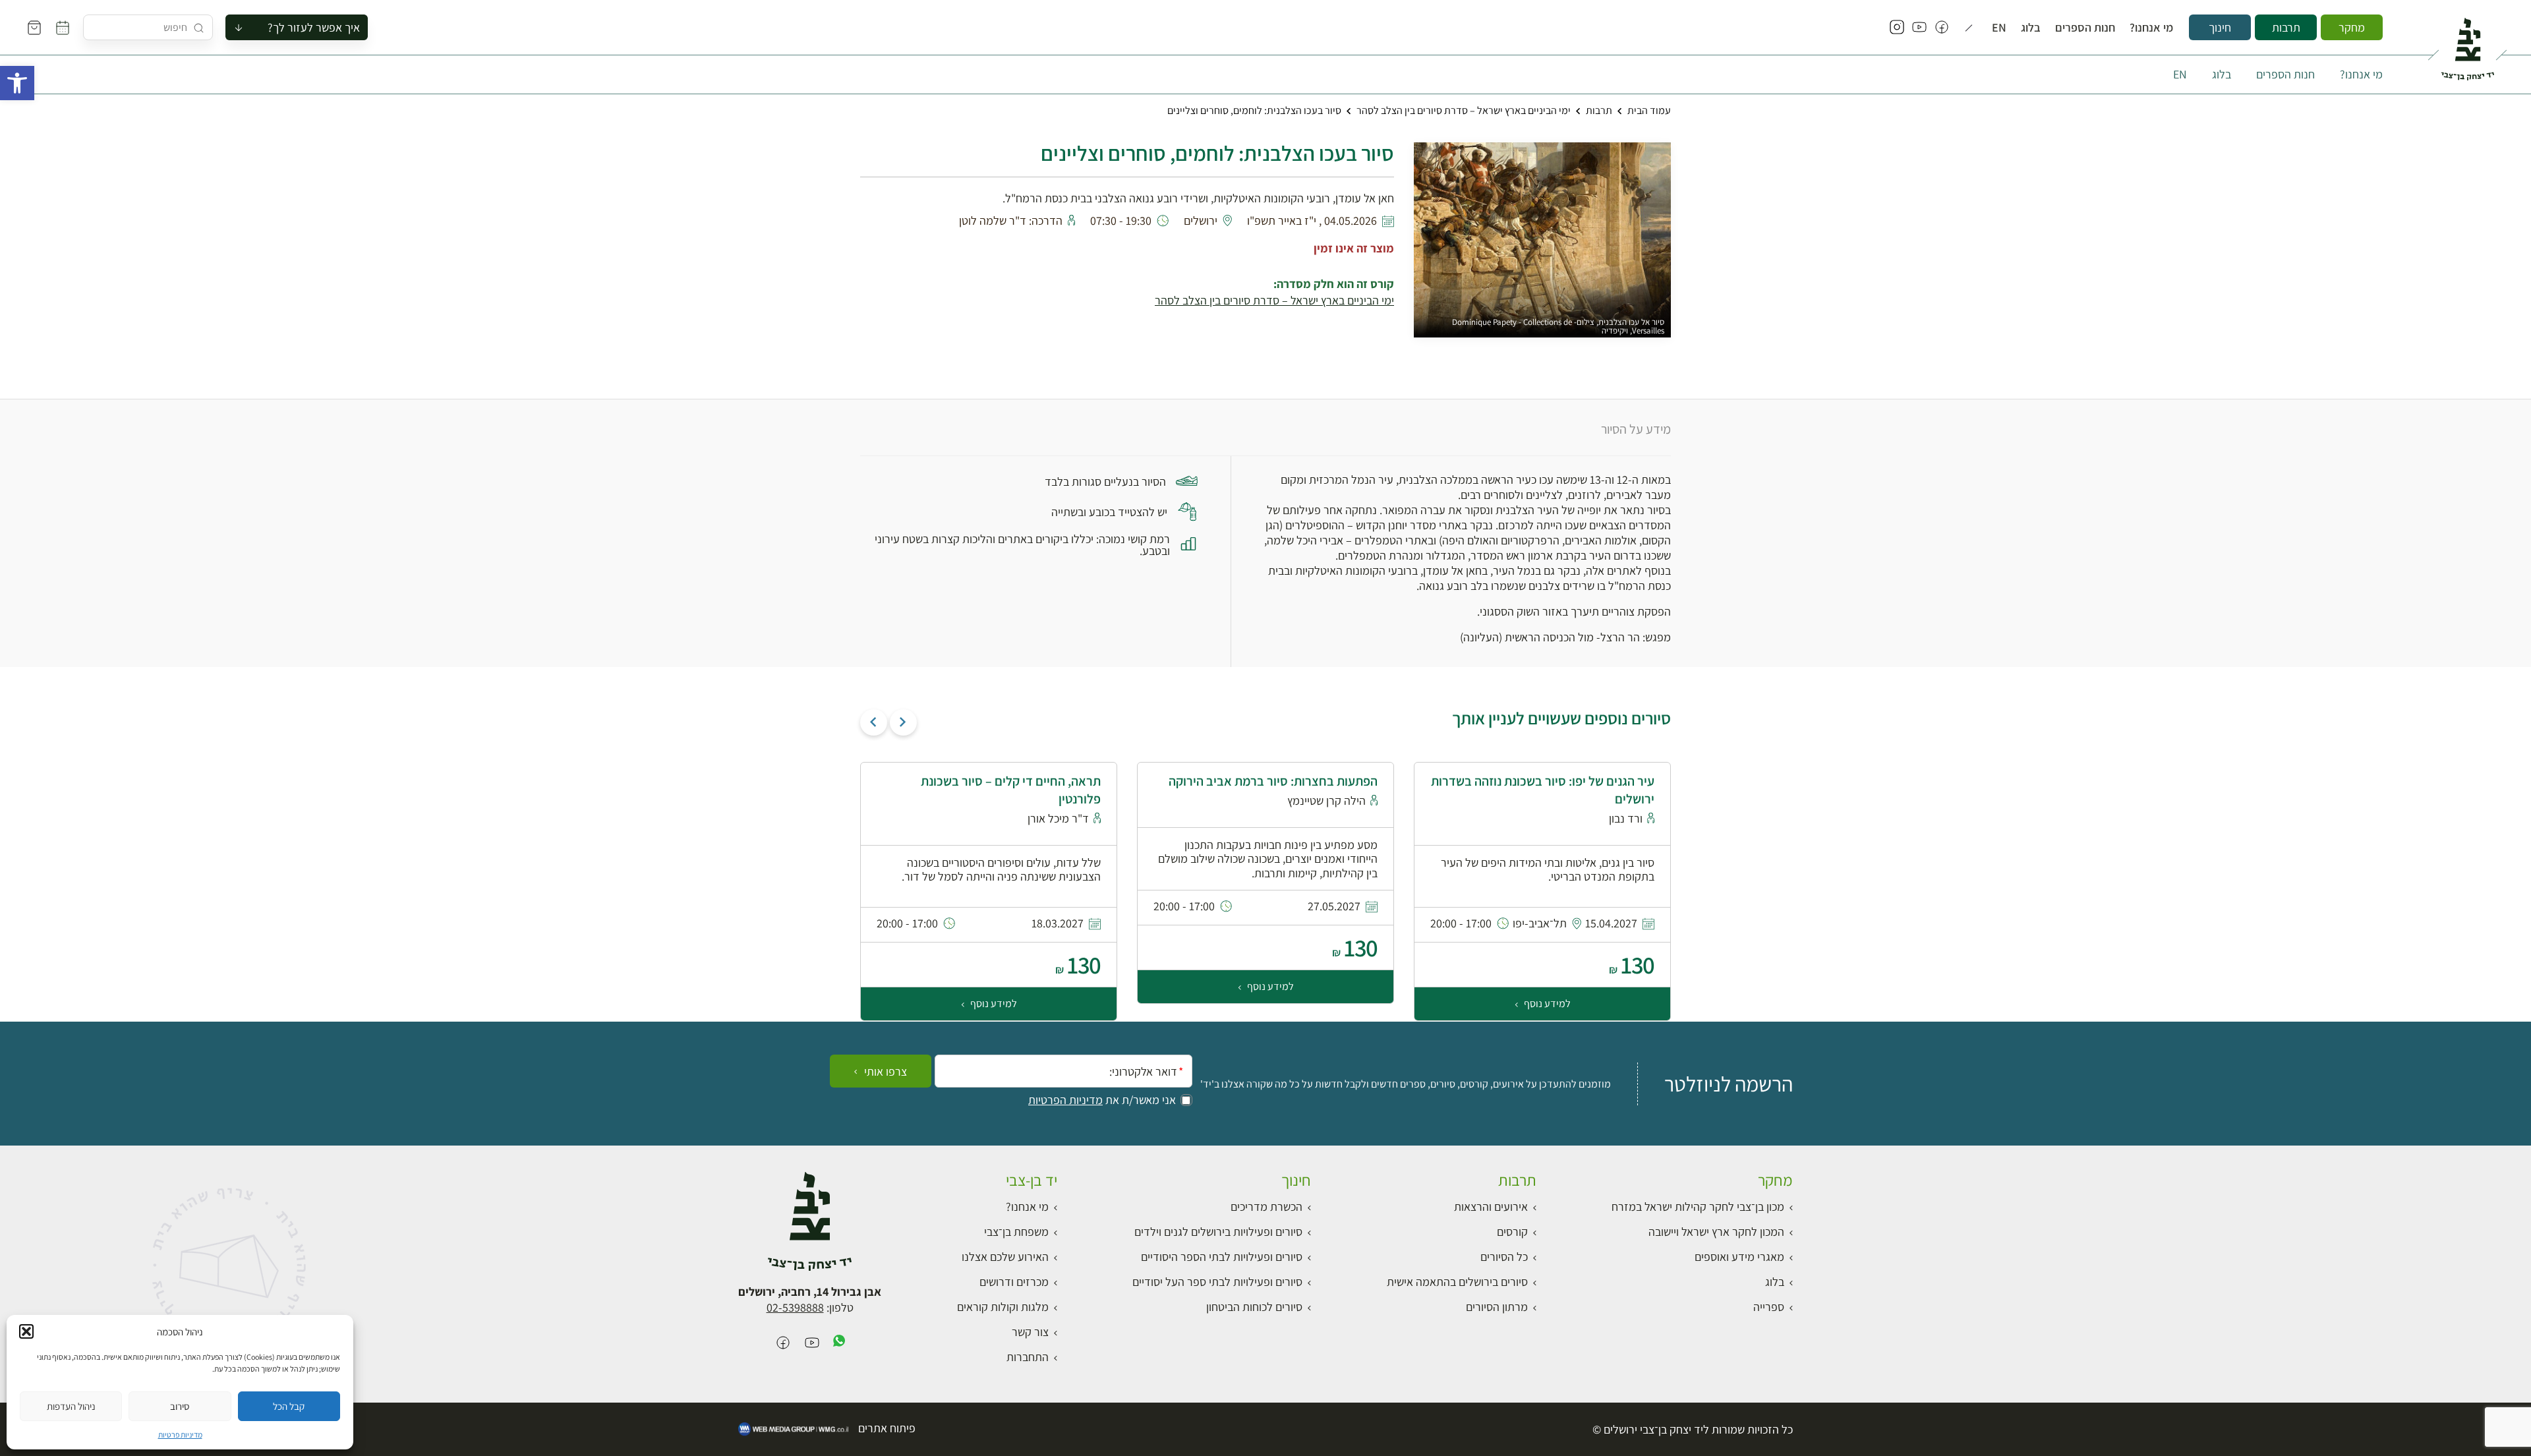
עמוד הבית (1649, 110)
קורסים (1512, 1232)
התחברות (1028, 1357)
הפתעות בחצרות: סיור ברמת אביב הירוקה (1273, 781)
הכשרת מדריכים (1266, 1207)
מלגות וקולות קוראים (1003, 1307)
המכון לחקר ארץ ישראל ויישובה (1716, 1232)
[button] (17, 83)
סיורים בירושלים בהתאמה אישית (1457, 1282)
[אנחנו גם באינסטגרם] (1897, 28)
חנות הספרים (2085, 28)
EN (1999, 28)
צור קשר (1030, 1332)
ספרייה (1769, 1307)
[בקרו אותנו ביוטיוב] (1919, 28)
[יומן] (63, 28)
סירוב (180, 1406)
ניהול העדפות (71, 1406)
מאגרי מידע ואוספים (1739, 1257)
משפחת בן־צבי (1016, 1232)
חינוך (2220, 27)
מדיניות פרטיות (180, 1435)
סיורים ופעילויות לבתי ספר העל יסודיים (1217, 1282)
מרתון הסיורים (1497, 1307)
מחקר (2352, 27)
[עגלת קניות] (34, 28)
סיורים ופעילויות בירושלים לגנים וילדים (1218, 1232)
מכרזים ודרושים (1014, 1282)
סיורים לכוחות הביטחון (1254, 1307)
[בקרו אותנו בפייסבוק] (1942, 28)
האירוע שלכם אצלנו (1005, 1257)
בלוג (2031, 28)
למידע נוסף (1546, 1004)
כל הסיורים (1504, 1257)
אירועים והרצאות (1491, 1207)
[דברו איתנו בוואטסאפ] (839, 1344)
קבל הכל (289, 1406)
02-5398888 (795, 1307)
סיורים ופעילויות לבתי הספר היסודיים (1222, 1257)
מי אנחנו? (2151, 28)
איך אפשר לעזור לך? (314, 27)
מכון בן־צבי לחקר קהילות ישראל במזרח (1698, 1207)
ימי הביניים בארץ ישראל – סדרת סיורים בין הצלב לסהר (1464, 110)
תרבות (2286, 27)
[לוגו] (2467, 44)
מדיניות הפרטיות (1065, 1100)
